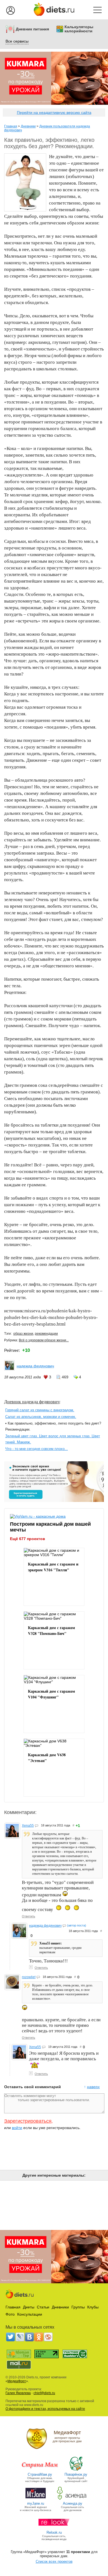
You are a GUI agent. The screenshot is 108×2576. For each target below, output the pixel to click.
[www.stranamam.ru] (40, 2470)
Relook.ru (54, 2532)
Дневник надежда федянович (32, 1401)
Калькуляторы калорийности (79, 29)
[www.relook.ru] (54, 2528)
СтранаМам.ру (40, 2474)
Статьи (43, 2307)
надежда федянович (35, 1366)
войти (17, 2128)
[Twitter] (11, 2337)
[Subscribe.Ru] (48, 2337)
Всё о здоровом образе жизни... (44, 1340)
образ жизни (23, 1334)
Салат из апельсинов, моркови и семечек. (41, 1417)
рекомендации (46, 1334)
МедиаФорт (17, 2381)
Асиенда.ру (73, 2503)
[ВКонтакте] (29, 2337)
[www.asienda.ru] (72, 2499)
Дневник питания (32, 29)
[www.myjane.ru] (36, 2499)
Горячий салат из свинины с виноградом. (40, 1410)
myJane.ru (36, 2503)
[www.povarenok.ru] (76, 2470)
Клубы (93, 2307)
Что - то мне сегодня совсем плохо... (37, 1449)
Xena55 (28, 1826)
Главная (11, 126)
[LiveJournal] (20, 2337)
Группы (78, 2307)
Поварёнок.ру (76, 2474)
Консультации (30, 2314)
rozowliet (29, 1977)
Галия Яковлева (18, 2393)
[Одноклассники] (39, 2337)
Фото (10, 2314)
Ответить (29, 1916)
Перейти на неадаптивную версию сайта (54, 112)
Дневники (28, 126)
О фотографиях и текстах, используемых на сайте (45, 2409)
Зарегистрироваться (28, 2121)
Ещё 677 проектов (28, 1539)
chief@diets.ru (44, 2393)
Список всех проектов (54, 2561)
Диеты (29, 2307)
